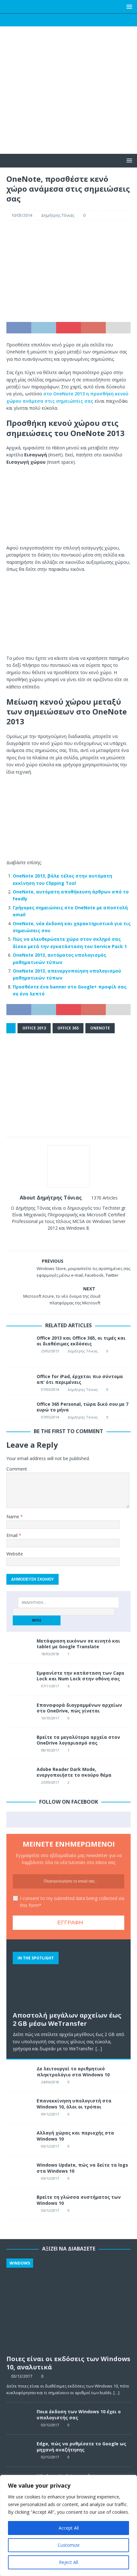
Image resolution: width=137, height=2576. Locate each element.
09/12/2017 (50, 2114)
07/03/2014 (50, 1389)
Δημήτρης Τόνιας (58, 215)
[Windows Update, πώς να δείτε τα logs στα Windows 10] (19, 2172)
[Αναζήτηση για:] (69, 1602)
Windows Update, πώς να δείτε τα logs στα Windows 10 (82, 2168)
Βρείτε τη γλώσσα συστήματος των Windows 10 (79, 2200)
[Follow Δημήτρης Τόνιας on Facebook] (56, 1239)
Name (13, 1517)
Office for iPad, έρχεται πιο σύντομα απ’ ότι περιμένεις (80, 1379)
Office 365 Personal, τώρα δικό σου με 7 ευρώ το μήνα (83, 1407)
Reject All (68, 2562)
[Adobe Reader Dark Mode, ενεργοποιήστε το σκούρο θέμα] (19, 1776)
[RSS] (94, 20)
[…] (99, 2049)
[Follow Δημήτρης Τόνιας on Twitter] (66, 1239)
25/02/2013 (50, 1351)
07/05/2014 (50, 1417)
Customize (69, 2545)
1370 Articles (104, 1198)
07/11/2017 (50, 1686)
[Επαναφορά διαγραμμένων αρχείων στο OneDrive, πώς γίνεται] (19, 1712)
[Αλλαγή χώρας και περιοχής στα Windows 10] (19, 2140)
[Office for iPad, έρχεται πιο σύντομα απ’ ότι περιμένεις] (19, 1381)
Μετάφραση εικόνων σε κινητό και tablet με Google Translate (78, 1644)
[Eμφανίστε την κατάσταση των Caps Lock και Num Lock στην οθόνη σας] (19, 1680)
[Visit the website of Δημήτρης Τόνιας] (47, 1239)
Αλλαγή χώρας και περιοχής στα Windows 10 (75, 2136)
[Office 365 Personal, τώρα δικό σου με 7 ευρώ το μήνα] (19, 1407)
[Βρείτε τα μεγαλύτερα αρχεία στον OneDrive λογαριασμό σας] (19, 1744)
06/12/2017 (50, 2146)
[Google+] (69, 20)
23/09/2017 (50, 1782)
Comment (17, 1469)
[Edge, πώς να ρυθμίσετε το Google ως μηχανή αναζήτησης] (19, 2450)
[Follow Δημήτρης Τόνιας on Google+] (77, 1239)
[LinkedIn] (81, 20)
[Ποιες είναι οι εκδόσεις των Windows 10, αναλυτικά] (68, 2305)
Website (15, 1554)
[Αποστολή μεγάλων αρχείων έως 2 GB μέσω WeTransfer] (68, 1977)
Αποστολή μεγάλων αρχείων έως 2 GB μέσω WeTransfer (67, 2019)
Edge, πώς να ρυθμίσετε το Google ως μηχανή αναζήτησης (81, 2446)
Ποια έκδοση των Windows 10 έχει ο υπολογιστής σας (79, 2414)
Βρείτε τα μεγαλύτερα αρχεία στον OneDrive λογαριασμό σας (78, 1740)
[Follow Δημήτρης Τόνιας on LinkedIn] (87, 1239)
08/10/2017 (50, 1750)
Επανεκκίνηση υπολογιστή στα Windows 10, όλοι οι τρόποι (74, 2104)
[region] (68, 2525)
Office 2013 (34, 1028)
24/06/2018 (50, 2082)
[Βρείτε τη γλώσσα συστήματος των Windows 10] (19, 2204)
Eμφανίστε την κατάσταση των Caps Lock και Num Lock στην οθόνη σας (80, 1676)
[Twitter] (56, 20)
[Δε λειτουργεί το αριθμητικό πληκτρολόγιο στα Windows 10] (19, 2075)
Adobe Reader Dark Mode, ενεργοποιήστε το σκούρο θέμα (74, 1772)
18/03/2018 (50, 1654)
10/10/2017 (50, 1718)
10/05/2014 (22, 215)
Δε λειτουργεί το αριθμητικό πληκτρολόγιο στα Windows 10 (73, 2071)
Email (13, 1535)
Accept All (69, 2528)
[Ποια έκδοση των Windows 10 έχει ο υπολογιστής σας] (19, 2418)
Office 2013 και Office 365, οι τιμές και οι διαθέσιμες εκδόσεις (81, 1341)
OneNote (100, 1028)
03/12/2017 (22, 2376)
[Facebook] (44, 20)
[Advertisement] (68, 103)
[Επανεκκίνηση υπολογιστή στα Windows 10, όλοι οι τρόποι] (19, 2108)
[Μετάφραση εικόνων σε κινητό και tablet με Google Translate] (19, 1648)
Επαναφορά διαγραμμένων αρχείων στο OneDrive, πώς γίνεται (79, 1708)
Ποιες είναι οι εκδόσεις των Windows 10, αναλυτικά (68, 2363)
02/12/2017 (50, 2457)
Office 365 (68, 1028)
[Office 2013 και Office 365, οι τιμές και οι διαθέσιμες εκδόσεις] (19, 1348)
